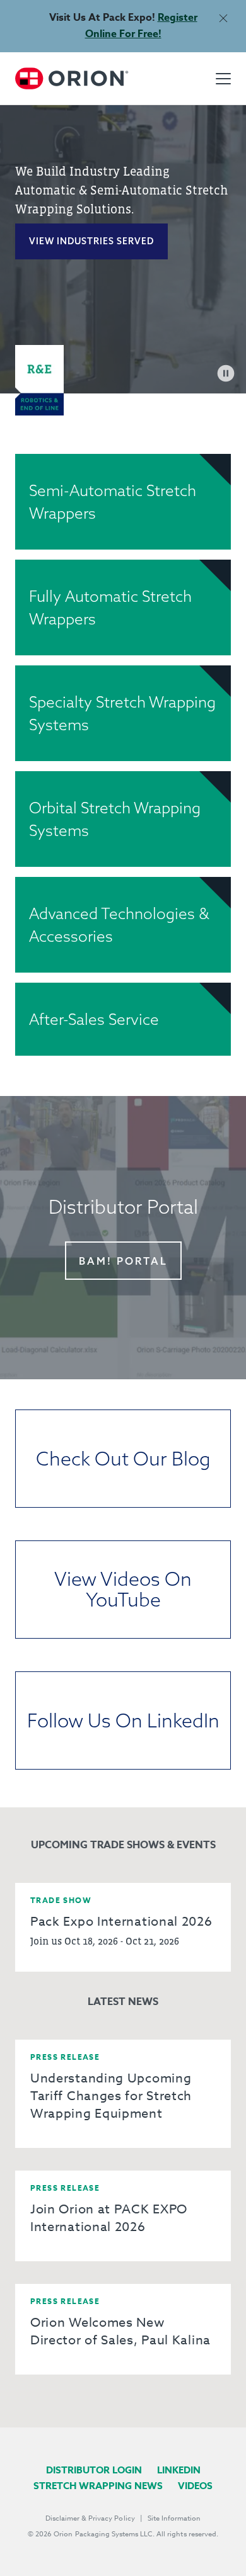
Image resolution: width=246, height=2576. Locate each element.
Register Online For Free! (141, 26)
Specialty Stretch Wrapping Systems (122, 713)
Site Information (174, 2518)
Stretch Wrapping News (98, 2486)
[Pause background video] (226, 373)
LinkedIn (179, 2470)
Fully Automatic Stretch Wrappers (110, 607)
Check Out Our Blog (123, 1459)
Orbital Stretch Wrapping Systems (115, 819)
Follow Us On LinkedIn (123, 1720)
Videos (195, 2486)
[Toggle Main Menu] (223, 79)
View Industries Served (91, 241)
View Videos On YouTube (123, 1589)
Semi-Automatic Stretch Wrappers (113, 502)
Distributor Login (94, 2470)
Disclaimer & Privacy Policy (90, 2518)
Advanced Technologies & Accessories (119, 925)
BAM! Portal (123, 1261)
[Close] (223, 18)
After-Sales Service (94, 1019)
